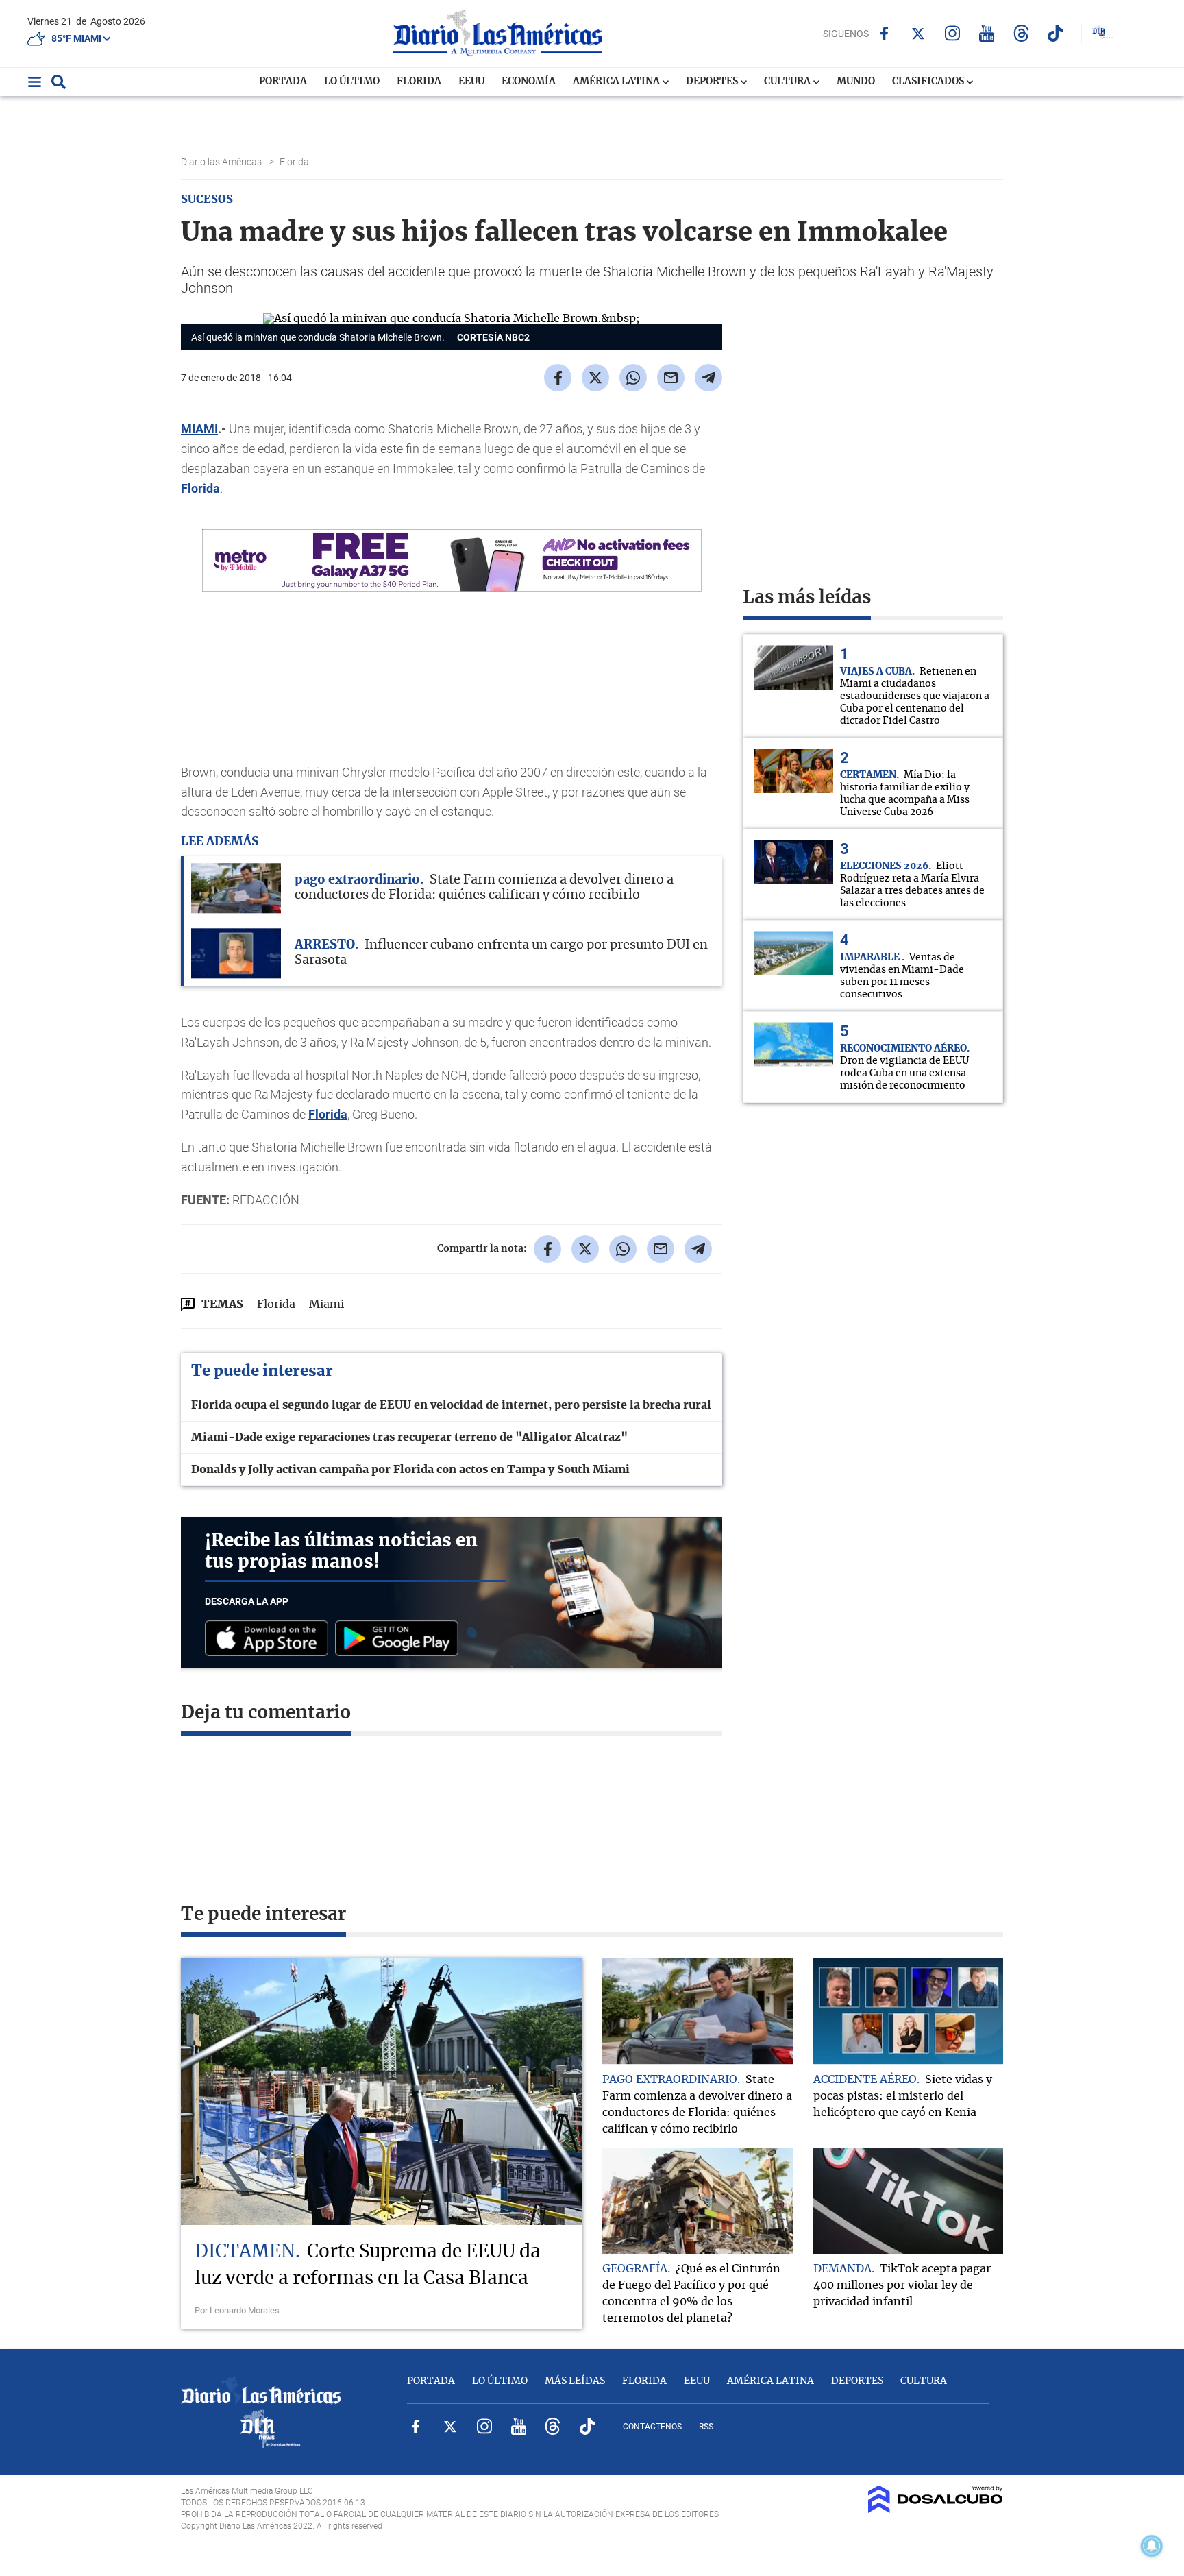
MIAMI (199, 429)
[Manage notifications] (1152, 2546)
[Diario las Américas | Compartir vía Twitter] (595, 378)
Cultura (788, 82)
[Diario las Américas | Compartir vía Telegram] (708, 378)
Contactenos (652, 2427)
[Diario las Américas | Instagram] (953, 33)
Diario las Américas (222, 162)
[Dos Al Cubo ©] (936, 2510)
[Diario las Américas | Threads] (1021, 33)
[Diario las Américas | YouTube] (987, 33)
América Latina (617, 82)
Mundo (856, 82)
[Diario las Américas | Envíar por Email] (671, 378)
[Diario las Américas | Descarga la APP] (270, 1639)
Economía (529, 82)
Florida (419, 82)
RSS (706, 2427)
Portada (283, 82)
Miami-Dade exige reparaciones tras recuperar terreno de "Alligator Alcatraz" (409, 1437)
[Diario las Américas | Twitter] (918, 34)
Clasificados (929, 82)
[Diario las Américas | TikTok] (1056, 33)
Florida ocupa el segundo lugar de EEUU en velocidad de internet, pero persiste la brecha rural (451, 1405)
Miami (326, 1304)
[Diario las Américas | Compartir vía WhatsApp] (633, 378)
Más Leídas (575, 2381)
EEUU (471, 82)
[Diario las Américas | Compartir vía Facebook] (558, 378)
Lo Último (352, 82)
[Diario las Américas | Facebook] (884, 34)
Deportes (713, 82)
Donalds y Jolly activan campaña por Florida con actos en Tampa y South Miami (410, 1470)
